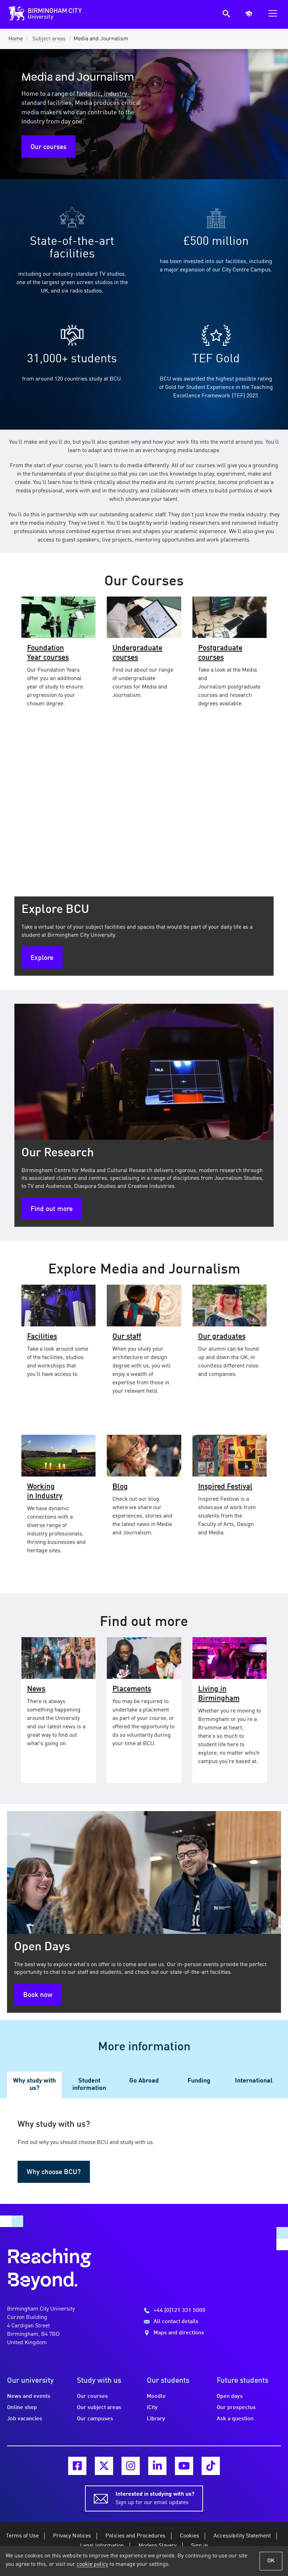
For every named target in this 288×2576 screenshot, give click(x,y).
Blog (120, 1487)
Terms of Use (22, 2536)
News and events (29, 2396)
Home (16, 39)
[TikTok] (211, 2466)
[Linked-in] (157, 2466)
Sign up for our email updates (155, 2498)
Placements (132, 1689)
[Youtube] (184, 2466)
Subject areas (49, 39)
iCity (152, 2408)
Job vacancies (25, 2419)
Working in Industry (45, 1492)
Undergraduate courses (137, 653)
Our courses (48, 147)
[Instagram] (131, 2466)
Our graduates (222, 1337)
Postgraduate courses (220, 653)
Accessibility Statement (242, 2536)
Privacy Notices (72, 2536)
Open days (230, 2396)
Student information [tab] (89, 2085)
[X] (104, 2466)
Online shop (22, 2408)
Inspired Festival (225, 1487)
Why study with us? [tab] (34, 2085)
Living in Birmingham (219, 1694)
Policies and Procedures (135, 2536)
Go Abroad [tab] (144, 2081)
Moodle (156, 2396)
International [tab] (254, 2081)
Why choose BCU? (54, 2172)
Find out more (52, 1209)
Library (156, 2419)
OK (271, 2561)
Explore (42, 958)
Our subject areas (99, 2408)
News (36, 1689)
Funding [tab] (199, 2081)
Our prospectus (236, 2408)
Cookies (189, 2536)
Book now (38, 1995)
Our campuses (95, 2419)
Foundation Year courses (48, 653)
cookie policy (92, 2564)
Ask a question (235, 2419)
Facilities (42, 1337)
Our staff (127, 1337)
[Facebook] (77, 2466)
